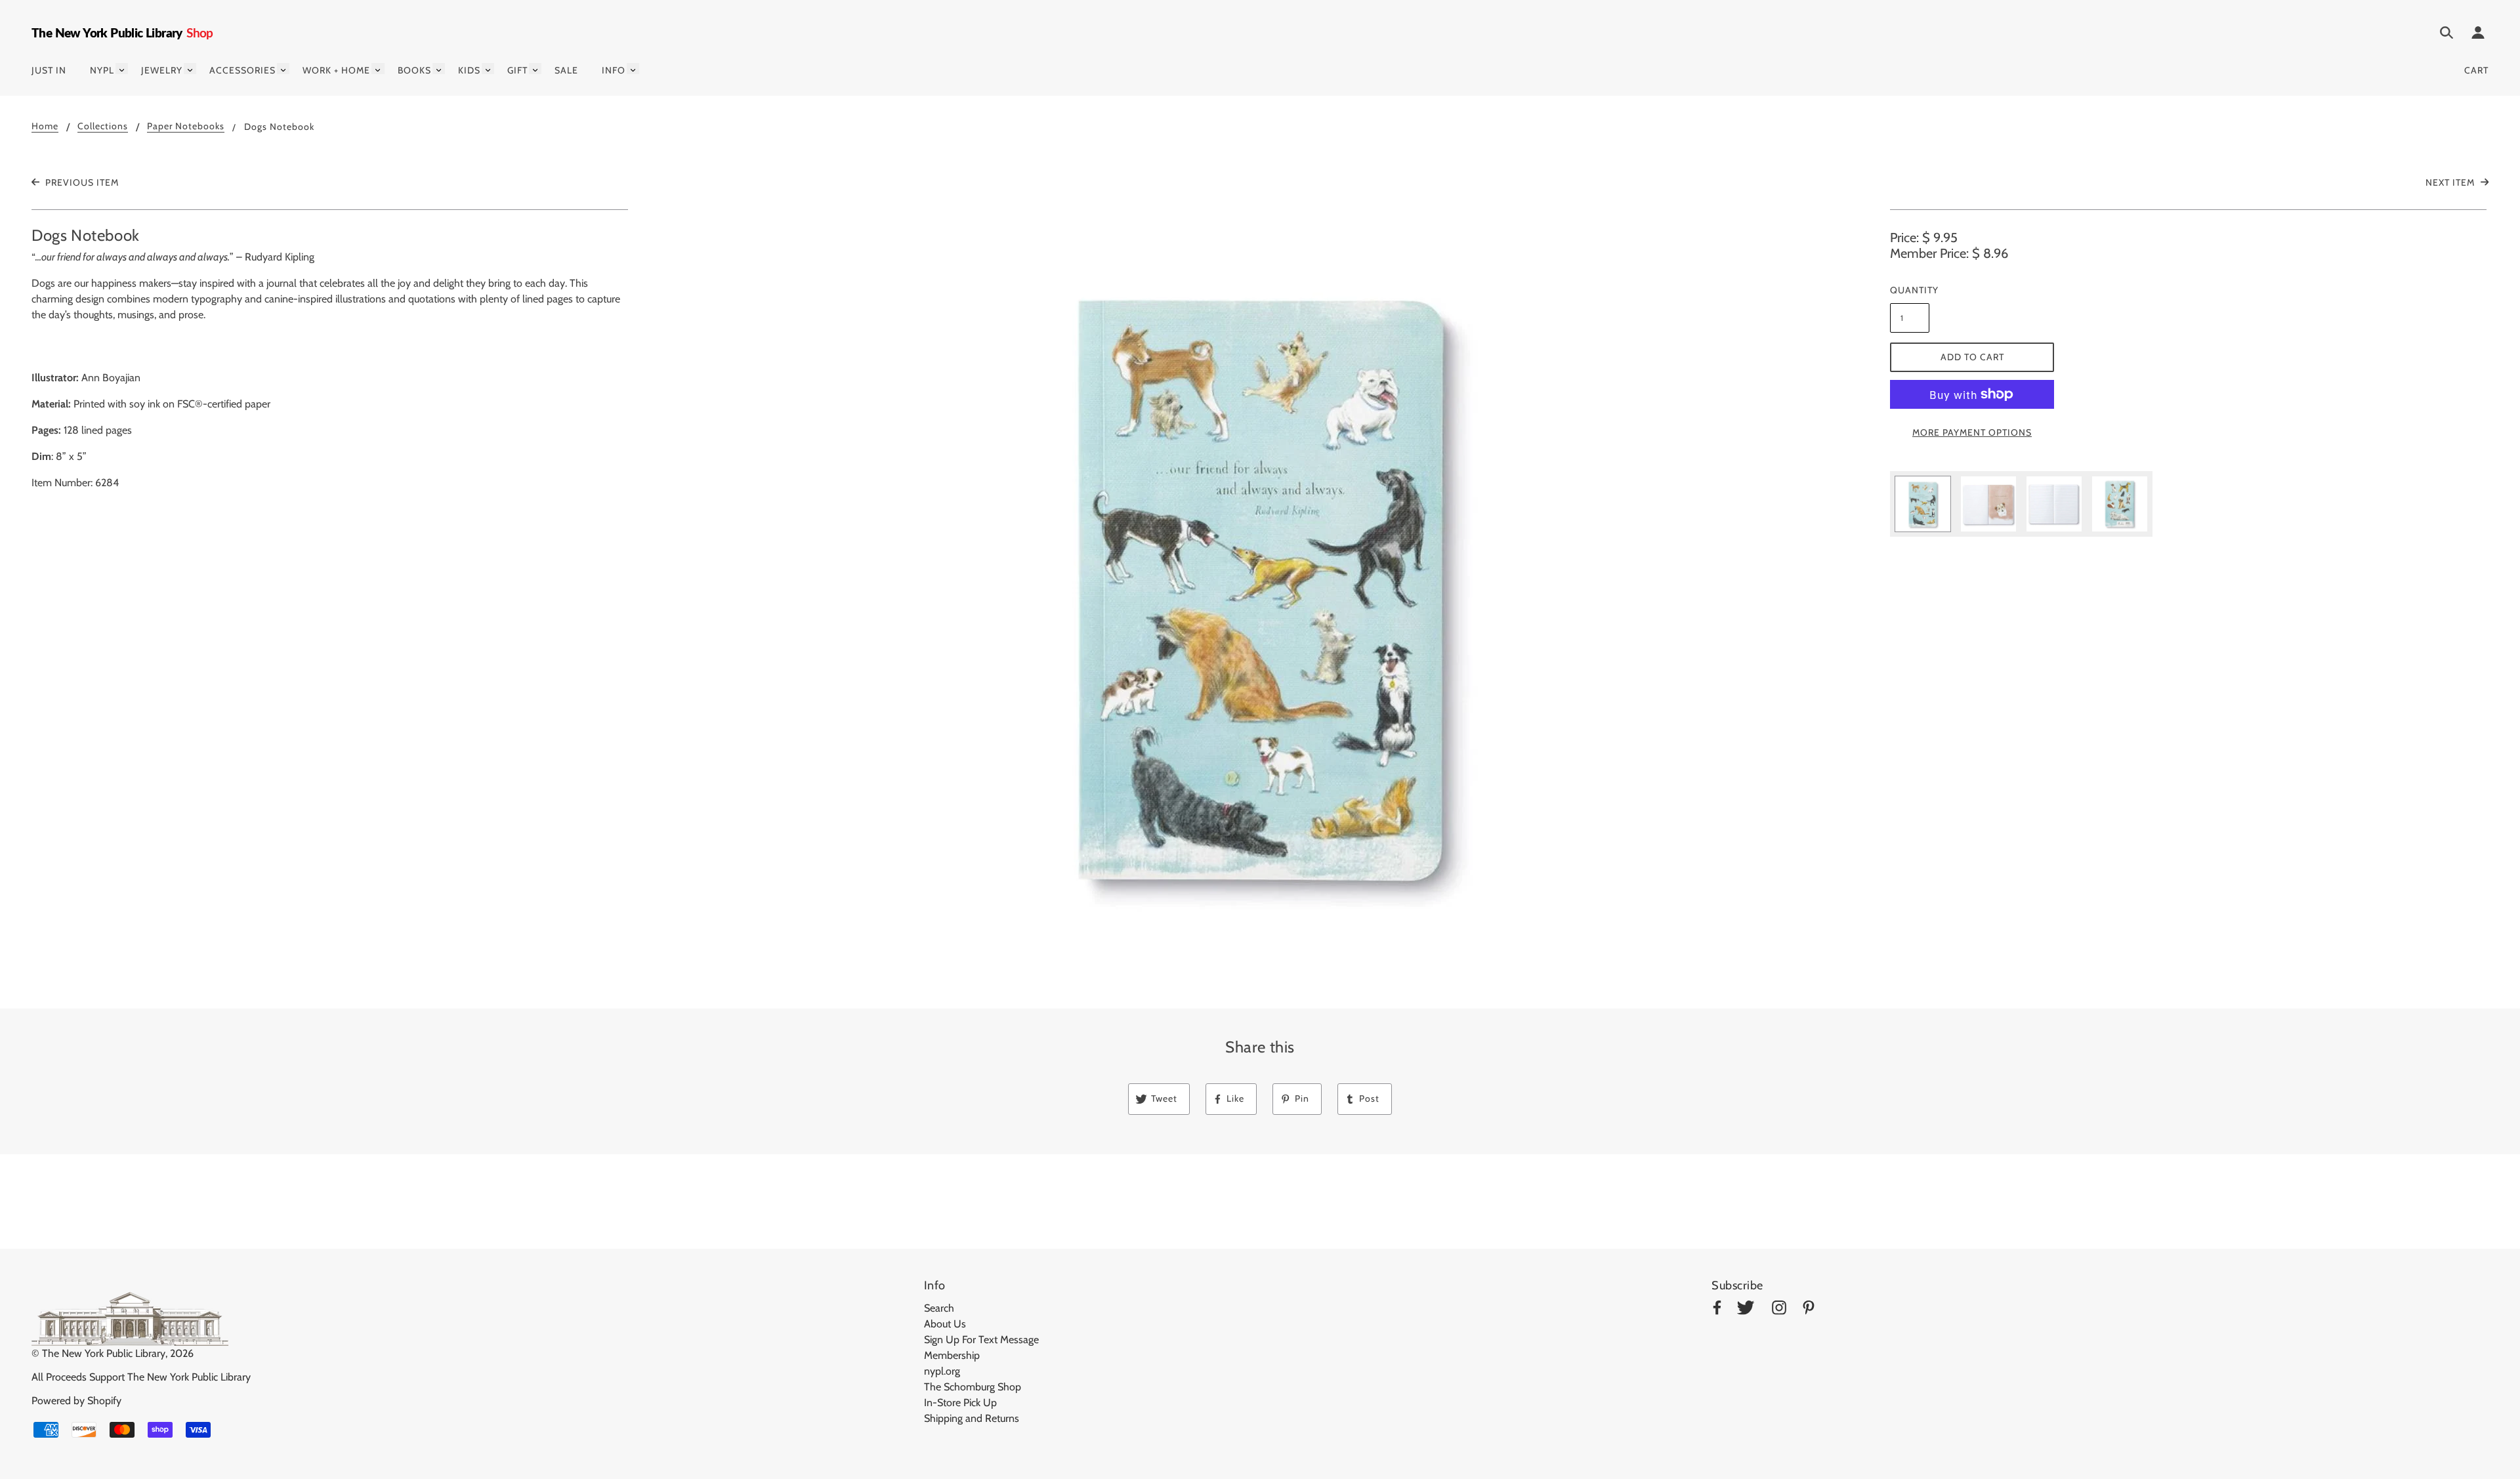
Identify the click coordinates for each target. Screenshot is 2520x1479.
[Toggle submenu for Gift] (535, 69)
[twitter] (1746, 1310)
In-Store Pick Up (960, 1403)
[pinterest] (1809, 1310)
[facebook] (1717, 1310)
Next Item (2451, 182)
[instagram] (1779, 1310)
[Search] (2446, 35)
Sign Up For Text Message (981, 1340)
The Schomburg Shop (973, 1387)
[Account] (2478, 35)
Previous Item (81, 182)
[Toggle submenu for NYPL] (122, 69)
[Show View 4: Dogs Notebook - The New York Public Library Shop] (2120, 504)
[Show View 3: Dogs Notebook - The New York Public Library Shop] (2054, 504)
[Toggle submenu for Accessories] (283, 69)
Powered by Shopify (76, 1401)
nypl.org (942, 1371)
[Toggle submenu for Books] (439, 69)
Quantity (1910, 290)
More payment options (1972, 432)
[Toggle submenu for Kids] (488, 69)
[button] (1260, 584)
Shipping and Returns (972, 1418)
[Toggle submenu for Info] (633, 69)
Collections (103, 127)
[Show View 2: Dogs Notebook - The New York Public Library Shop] (1988, 504)
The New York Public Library (104, 1353)
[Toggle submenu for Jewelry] (190, 69)
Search (939, 1308)
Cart (2476, 70)
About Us (945, 1324)
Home (45, 127)
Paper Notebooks (186, 127)
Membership (952, 1355)
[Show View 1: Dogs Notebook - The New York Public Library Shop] (1923, 504)
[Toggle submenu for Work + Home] (378, 69)
